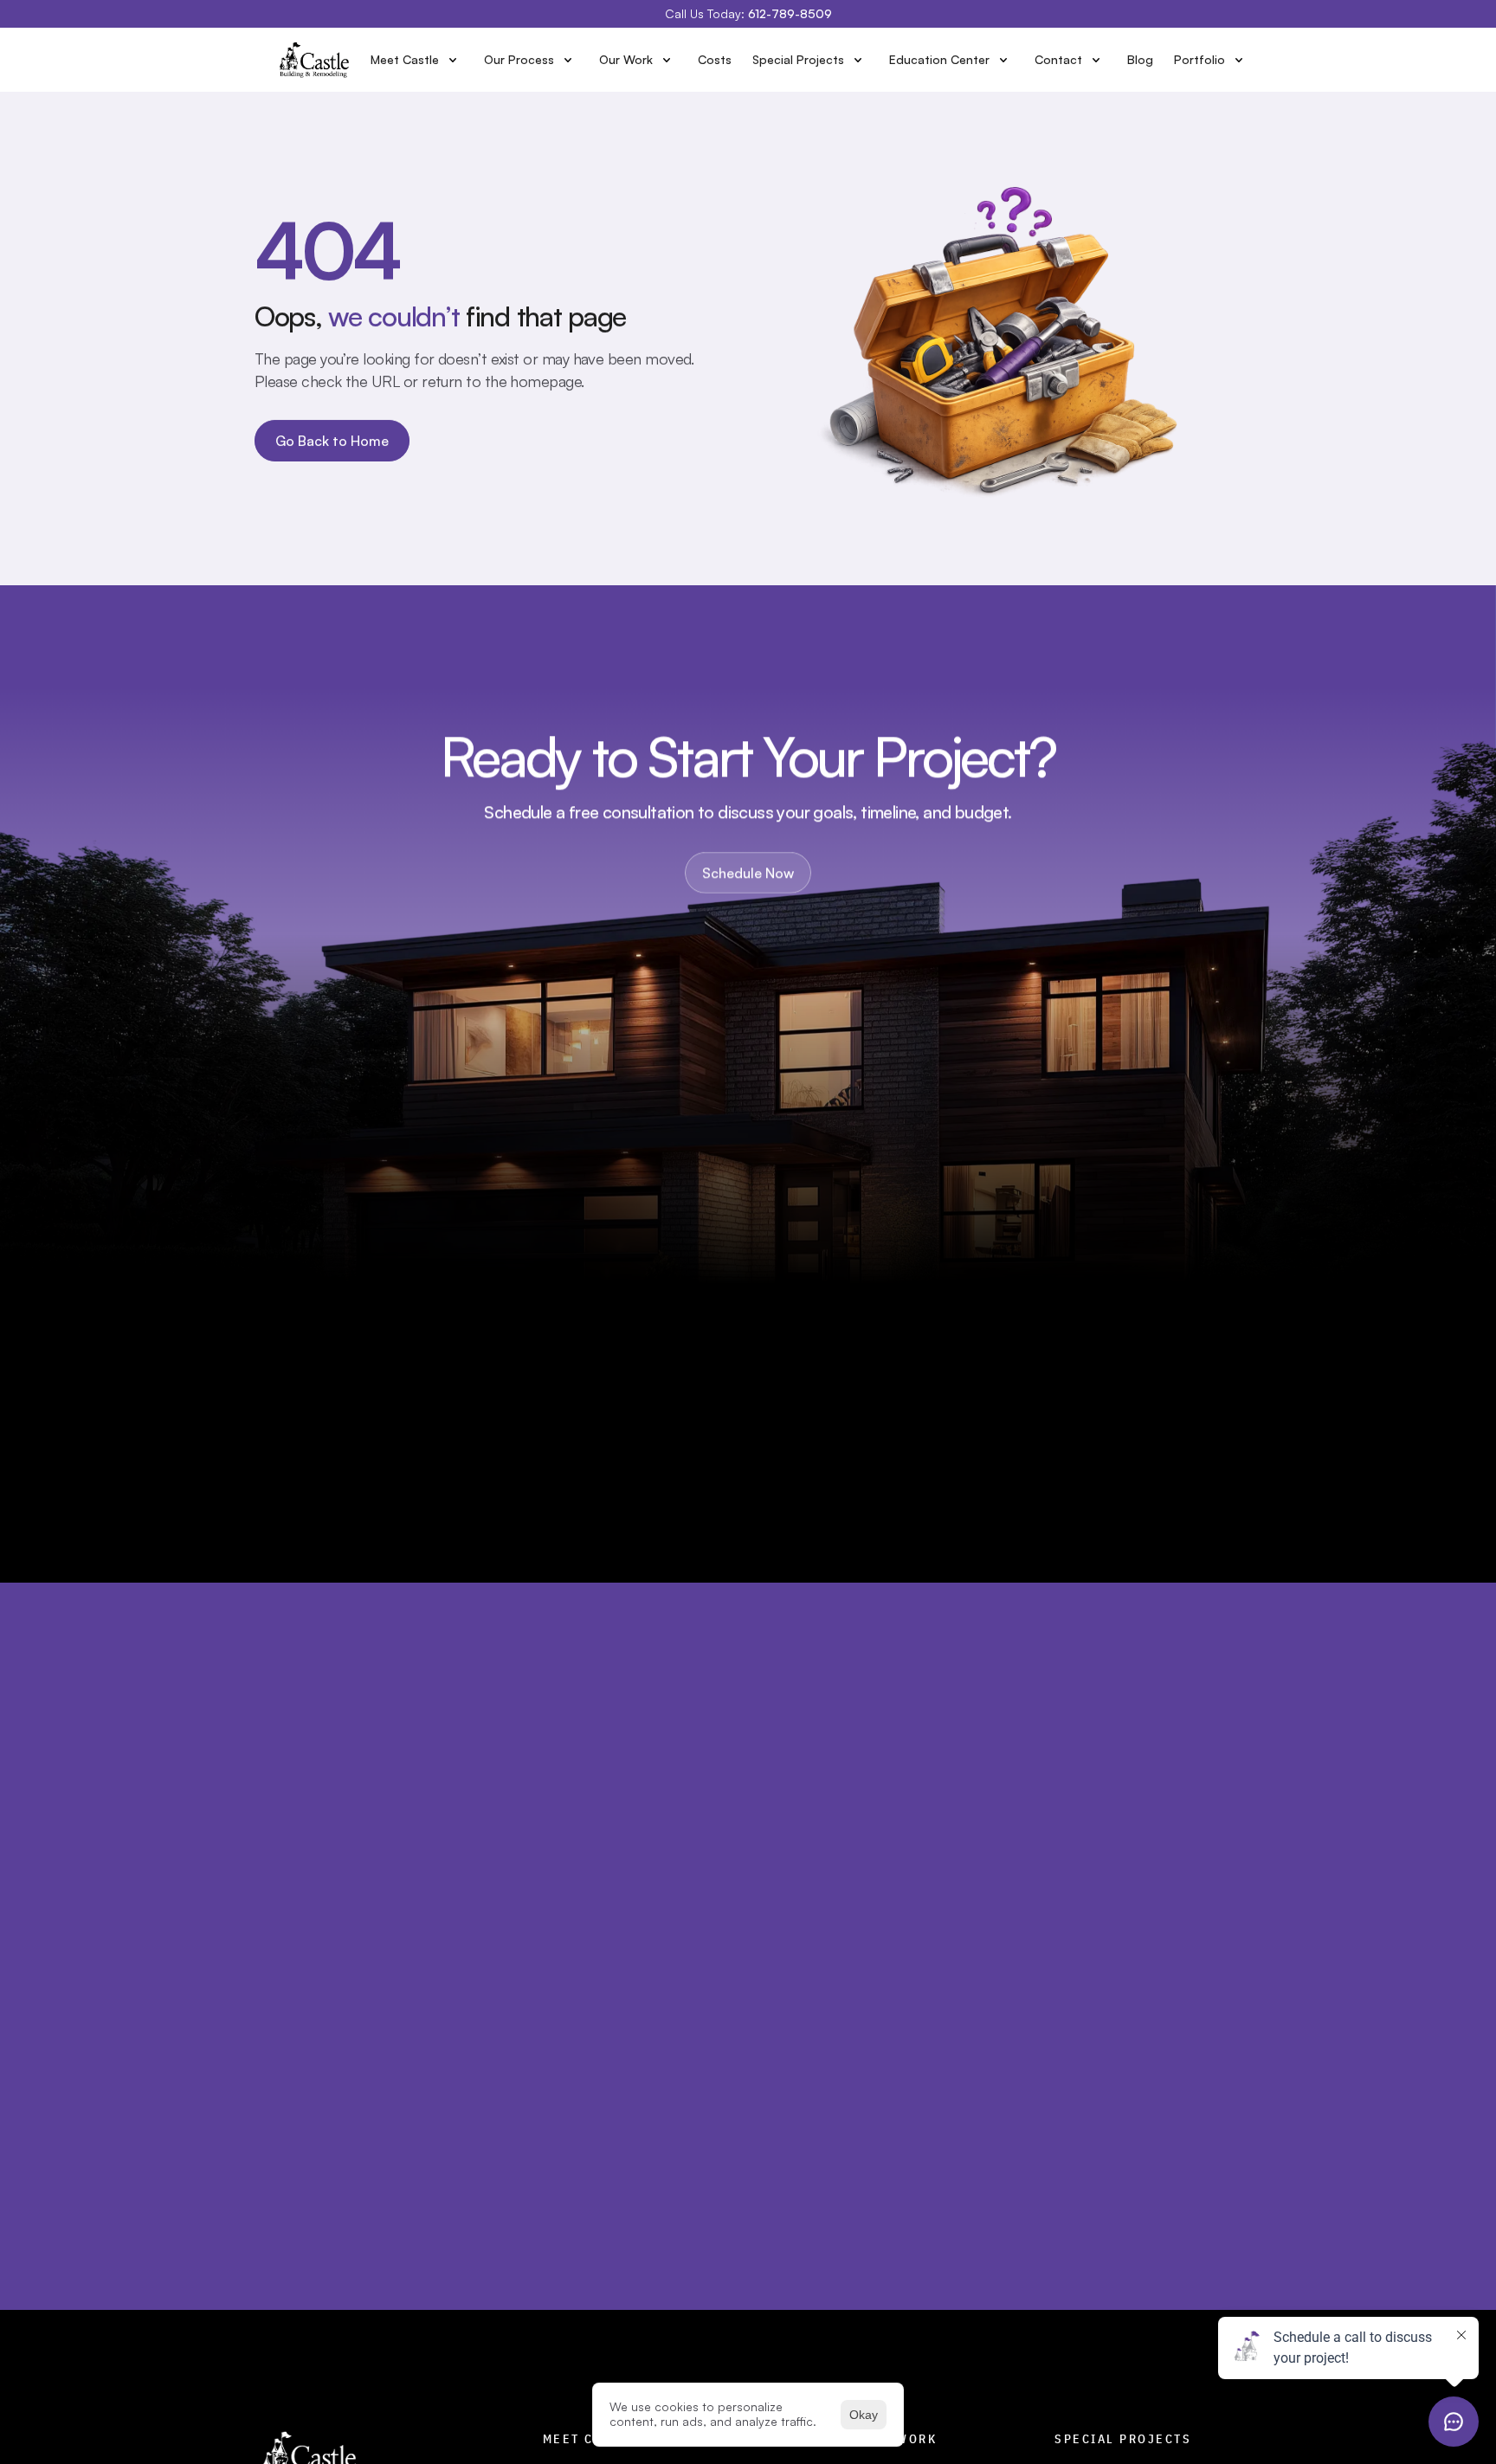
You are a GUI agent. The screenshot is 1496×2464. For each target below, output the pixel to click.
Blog (1140, 59)
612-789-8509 (790, 13)
